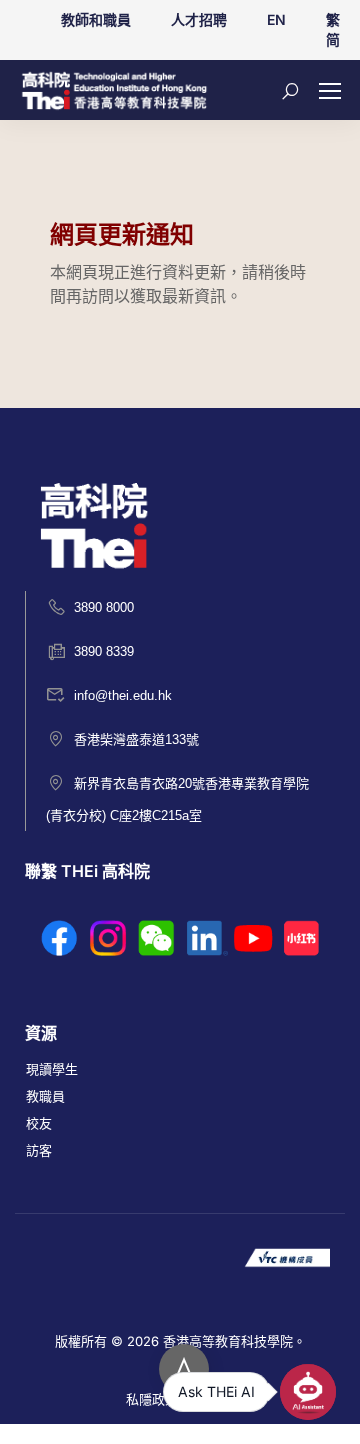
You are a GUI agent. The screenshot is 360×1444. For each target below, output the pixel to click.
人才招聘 (199, 19)
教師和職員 (96, 19)
